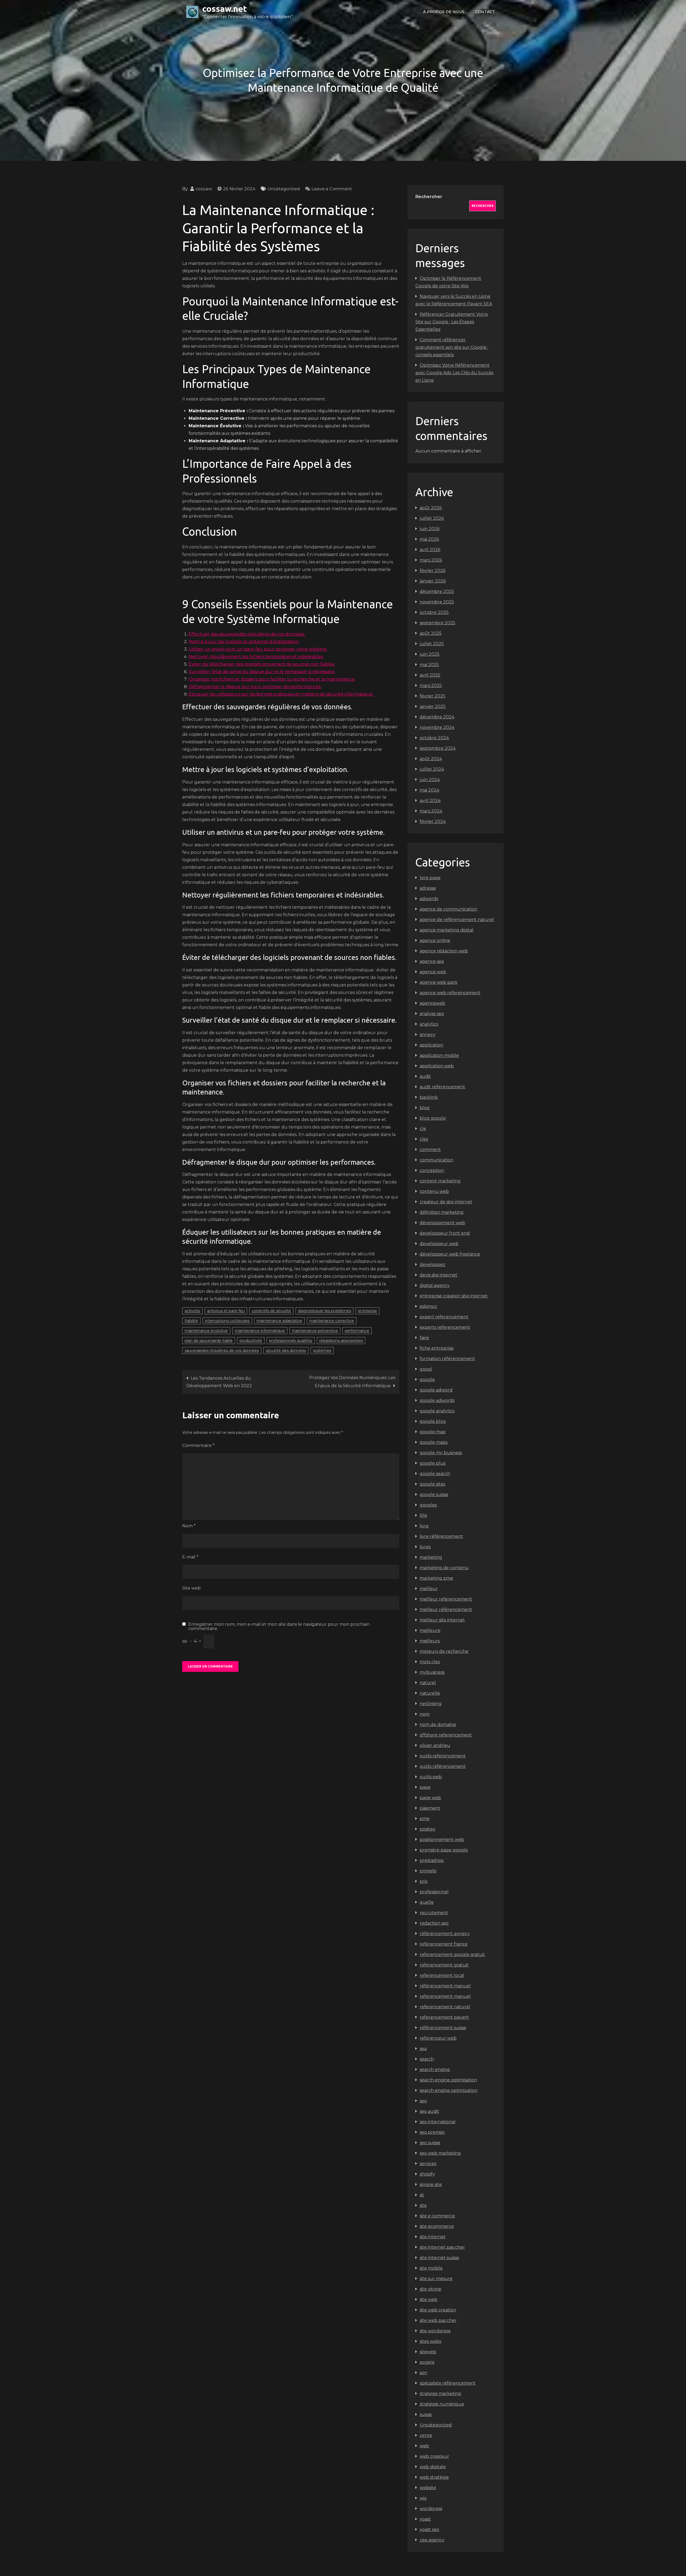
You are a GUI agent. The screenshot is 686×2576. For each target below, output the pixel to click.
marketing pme (436, 1578)
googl (426, 1369)
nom (425, 1714)
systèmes (322, 1350)
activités (192, 1311)
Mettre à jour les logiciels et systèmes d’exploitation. (244, 642)
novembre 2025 (437, 602)
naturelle (430, 1693)
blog (425, 1108)
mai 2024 (429, 790)
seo (423, 2101)
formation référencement (447, 1359)
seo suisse (430, 2143)
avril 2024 (430, 801)
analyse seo (432, 1014)
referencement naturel (445, 2007)
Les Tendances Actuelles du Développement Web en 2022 (219, 1382)
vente (426, 2435)
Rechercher (429, 197)
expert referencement (444, 1317)
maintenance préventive (315, 1331)
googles (428, 1505)
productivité (251, 1341)
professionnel (434, 1892)
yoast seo (429, 2529)
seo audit (429, 2111)
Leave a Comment (332, 189)
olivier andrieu (435, 1745)
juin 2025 (430, 654)
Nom (189, 1526)
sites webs (430, 2341)
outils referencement (443, 1756)
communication (437, 1160)
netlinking (431, 1704)
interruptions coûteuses (227, 1321)
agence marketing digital (447, 930)
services (428, 2164)
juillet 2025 (432, 644)
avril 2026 (430, 550)
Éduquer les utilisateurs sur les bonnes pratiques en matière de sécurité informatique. (281, 694)
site (423, 2205)
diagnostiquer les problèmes (325, 1311)
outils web (431, 1777)
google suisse (434, 1495)
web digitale (433, 2467)
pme (425, 1819)
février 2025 (433, 696)
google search (435, 1474)
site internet (433, 2237)
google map (433, 1432)
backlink (429, 1097)
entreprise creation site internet (454, 1296)
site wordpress (435, 2331)
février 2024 (433, 821)
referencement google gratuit (452, 1955)
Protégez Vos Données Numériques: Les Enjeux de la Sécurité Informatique (352, 1382)
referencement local (442, 1975)
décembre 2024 (437, 717)
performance (357, 1331)
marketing (431, 1557)
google (427, 1380)
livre (424, 1526)
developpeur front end (445, 1233)
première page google (444, 1850)
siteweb (428, 2352)
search (427, 2059)
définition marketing (442, 1212)
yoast (425, 2519)
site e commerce (437, 2216)
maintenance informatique (260, 1331)
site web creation (438, 2310)
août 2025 (431, 633)
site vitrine (430, 2289)
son (423, 2373)
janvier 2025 (433, 706)
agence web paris (438, 982)
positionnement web (442, 1840)
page (425, 1787)
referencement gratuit (444, 1965)
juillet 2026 (432, 518)
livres (425, 1547)
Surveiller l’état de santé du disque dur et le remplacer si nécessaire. (262, 672)
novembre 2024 (437, 727)
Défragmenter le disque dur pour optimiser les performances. (255, 687)
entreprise (368, 1311)
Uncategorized (284, 189)
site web (428, 2300)
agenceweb (432, 1003)
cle (423, 1129)
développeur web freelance (450, 1254)
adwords (429, 899)
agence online (435, 940)
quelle (427, 1902)
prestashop (432, 1860)
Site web (191, 1588)
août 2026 (431, 508)
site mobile (431, 2268)
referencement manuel (445, 1996)
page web (430, 1798)
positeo (427, 1829)
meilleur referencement (446, 1599)
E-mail (190, 1557)
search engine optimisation (448, 2080)
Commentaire (198, 1445)
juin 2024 (430, 780)
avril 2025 (430, 675)
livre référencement (441, 1536)
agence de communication (448, 909)
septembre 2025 (437, 623)
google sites (432, 1484)
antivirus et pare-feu (226, 1311)
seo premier (432, 2132)
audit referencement (442, 1087)
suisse (426, 2414)
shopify (427, 2174)
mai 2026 (429, 539)
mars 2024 (431, 811)
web (424, 2446)
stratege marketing (440, 2394)
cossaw (204, 189)
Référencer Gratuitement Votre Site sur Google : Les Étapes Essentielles (452, 322)
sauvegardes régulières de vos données (222, 1350)
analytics (429, 1024)
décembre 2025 (437, 591)
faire (424, 1338)
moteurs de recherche (444, 1651)
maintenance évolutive (206, 1331)
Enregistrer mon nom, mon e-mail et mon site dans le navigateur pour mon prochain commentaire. (279, 1627)
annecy (428, 1035)
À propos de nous (444, 12)
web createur (434, 2456)
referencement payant (444, 2017)
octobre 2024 (434, 738)
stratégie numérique (442, 2404)
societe (427, 2362)
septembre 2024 (438, 748)
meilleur (429, 1589)
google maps (434, 1442)
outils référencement (443, 1766)
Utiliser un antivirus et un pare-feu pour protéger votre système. (258, 649)
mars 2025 (431, 686)
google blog (433, 1421)
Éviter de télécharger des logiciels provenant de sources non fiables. (262, 664)
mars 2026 (431, 560)
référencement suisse (443, 2028)
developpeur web (439, 1244)
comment (430, 1150)
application (431, 1045)
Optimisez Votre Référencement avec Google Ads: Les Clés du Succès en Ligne (454, 373)
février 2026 (433, 571)
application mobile (439, 1055)
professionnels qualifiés (291, 1341)
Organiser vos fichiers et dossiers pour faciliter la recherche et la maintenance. (272, 679)
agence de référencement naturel (457, 920)
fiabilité (191, 1321)
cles (424, 1139)
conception (432, 1170)
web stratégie (434, 2477)
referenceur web (438, 2038)
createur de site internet (446, 1202)
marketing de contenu (444, 1568)
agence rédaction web (444, 951)
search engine (435, 2070)
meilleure (430, 1630)
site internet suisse (439, 2258)
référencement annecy (445, 1934)
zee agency (432, 2540)
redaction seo (434, 1923)
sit (422, 2195)
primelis (428, 1871)
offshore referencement (446, 1735)
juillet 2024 (432, 769)
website (428, 2488)
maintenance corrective (332, 1321)
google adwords (437, 1400)
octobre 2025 (434, 612)
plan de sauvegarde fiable (209, 1341)
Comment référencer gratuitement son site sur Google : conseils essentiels (452, 347)
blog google (433, 1118)
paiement (430, 1808)
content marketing (440, 1181)
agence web (433, 972)
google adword (436, 1390)
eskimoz (428, 1306)
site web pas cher (438, 2320)
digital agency (435, 1285)
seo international (438, 2122)
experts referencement (445, 1327)
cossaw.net (225, 9)
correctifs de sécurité (271, 1311)
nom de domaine (438, 1725)
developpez (433, 1265)
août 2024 (431, 759)
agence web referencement (450, 993)
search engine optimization (449, 2090)
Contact (485, 12)
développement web (442, 1223)
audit (425, 1076)
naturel (428, 1683)
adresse (428, 888)
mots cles (430, 1662)
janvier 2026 (433, 581)
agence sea (432, 961)
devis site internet (439, 1275)
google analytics (437, 1411)
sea (423, 2049)
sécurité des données (286, 1350)
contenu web (434, 1191)
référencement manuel (445, 1986)
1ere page (430, 878)
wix (423, 2498)
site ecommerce (437, 2226)
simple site (431, 2185)
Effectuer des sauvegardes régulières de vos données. (247, 634)
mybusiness (432, 1672)
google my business (441, 1453)
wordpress (431, 2509)
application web (437, 1066)
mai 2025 (429, 665)
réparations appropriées (341, 1341)
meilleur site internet (442, 1620)
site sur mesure (436, 2279)
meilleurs (430, 1641)
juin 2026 (430, 529)
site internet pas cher (442, 2247)
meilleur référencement (446, 1610)
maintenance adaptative (279, 1321)
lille (423, 1515)
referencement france (444, 1944)
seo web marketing (440, 2153)
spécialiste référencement (448, 2383)
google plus (433, 1463)
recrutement (434, 1913)
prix (424, 1881)
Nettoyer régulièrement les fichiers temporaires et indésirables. (256, 657)
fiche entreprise (437, 1348)
